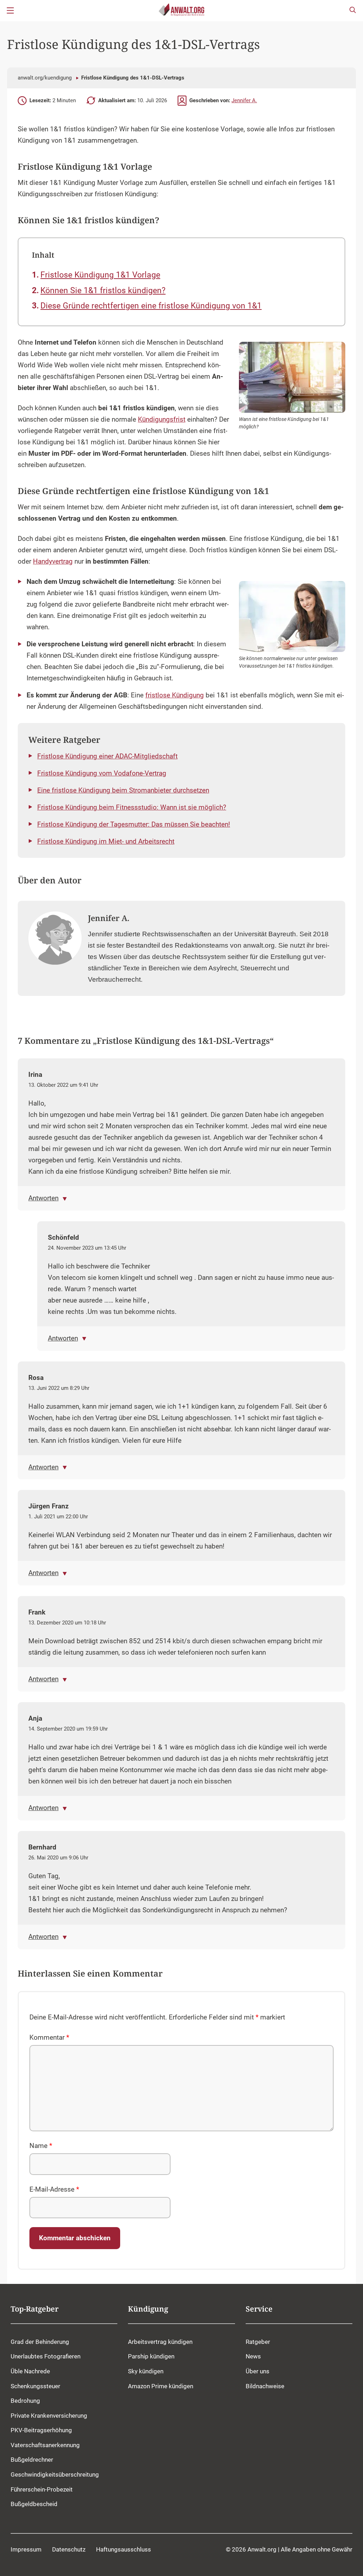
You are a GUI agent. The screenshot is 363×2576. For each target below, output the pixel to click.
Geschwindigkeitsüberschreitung (55, 2474)
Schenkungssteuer (35, 2386)
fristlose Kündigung (175, 695)
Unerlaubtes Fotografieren (46, 2356)
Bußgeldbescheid (34, 2504)
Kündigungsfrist (162, 420)
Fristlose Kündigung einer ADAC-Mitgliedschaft (107, 756)
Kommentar (49, 2038)
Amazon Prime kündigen (161, 2386)
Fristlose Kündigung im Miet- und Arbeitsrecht (106, 842)
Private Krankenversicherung (49, 2415)
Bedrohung (25, 2401)
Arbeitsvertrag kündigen (160, 2342)
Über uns (258, 2371)
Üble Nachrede (30, 2371)
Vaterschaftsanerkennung (45, 2445)
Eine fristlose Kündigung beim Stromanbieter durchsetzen (123, 790)
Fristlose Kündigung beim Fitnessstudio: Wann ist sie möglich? (132, 807)
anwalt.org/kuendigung (45, 78)
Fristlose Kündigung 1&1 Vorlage (100, 275)
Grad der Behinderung (40, 2342)
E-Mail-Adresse (54, 2189)
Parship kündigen (151, 2356)
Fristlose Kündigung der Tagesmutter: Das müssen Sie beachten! (134, 824)
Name (41, 2146)
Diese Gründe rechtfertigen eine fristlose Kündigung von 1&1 (151, 306)
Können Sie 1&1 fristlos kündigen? (103, 291)
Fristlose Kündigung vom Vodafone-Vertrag (102, 773)
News (253, 2356)
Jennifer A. (244, 100)
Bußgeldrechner (32, 2460)
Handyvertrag (53, 561)
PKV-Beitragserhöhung (41, 2430)
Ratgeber (258, 2342)
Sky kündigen (146, 2371)
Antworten (43, 1198)
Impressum (26, 2549)
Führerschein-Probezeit (42, 2489)
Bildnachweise (265, 2386)
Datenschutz (69, 2549)
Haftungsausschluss (124, 2549)
